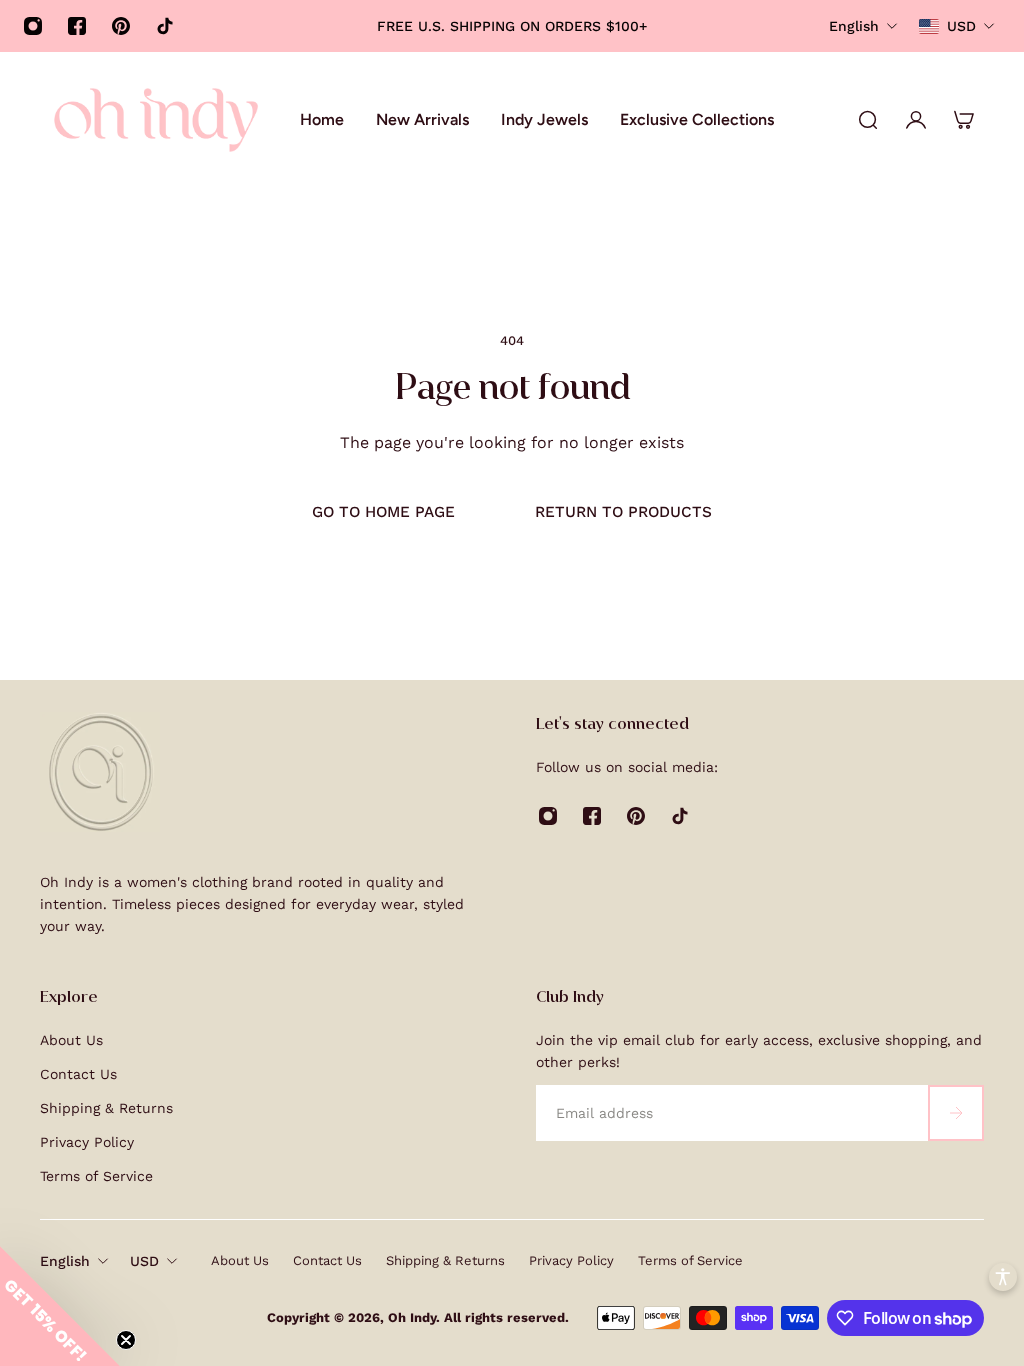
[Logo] (156, 120)
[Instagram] (33, 26)
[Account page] (916, 120)
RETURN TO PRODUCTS (623, 512)
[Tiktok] (165, 26)
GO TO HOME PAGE (383, 512)
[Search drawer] (868, 120)
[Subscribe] (956, 1113)
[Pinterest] (121, 26)
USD (144, 1261)
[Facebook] (77, 26)
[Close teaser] (126, 1340)
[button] (60, 1306)
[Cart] (964, 120)
